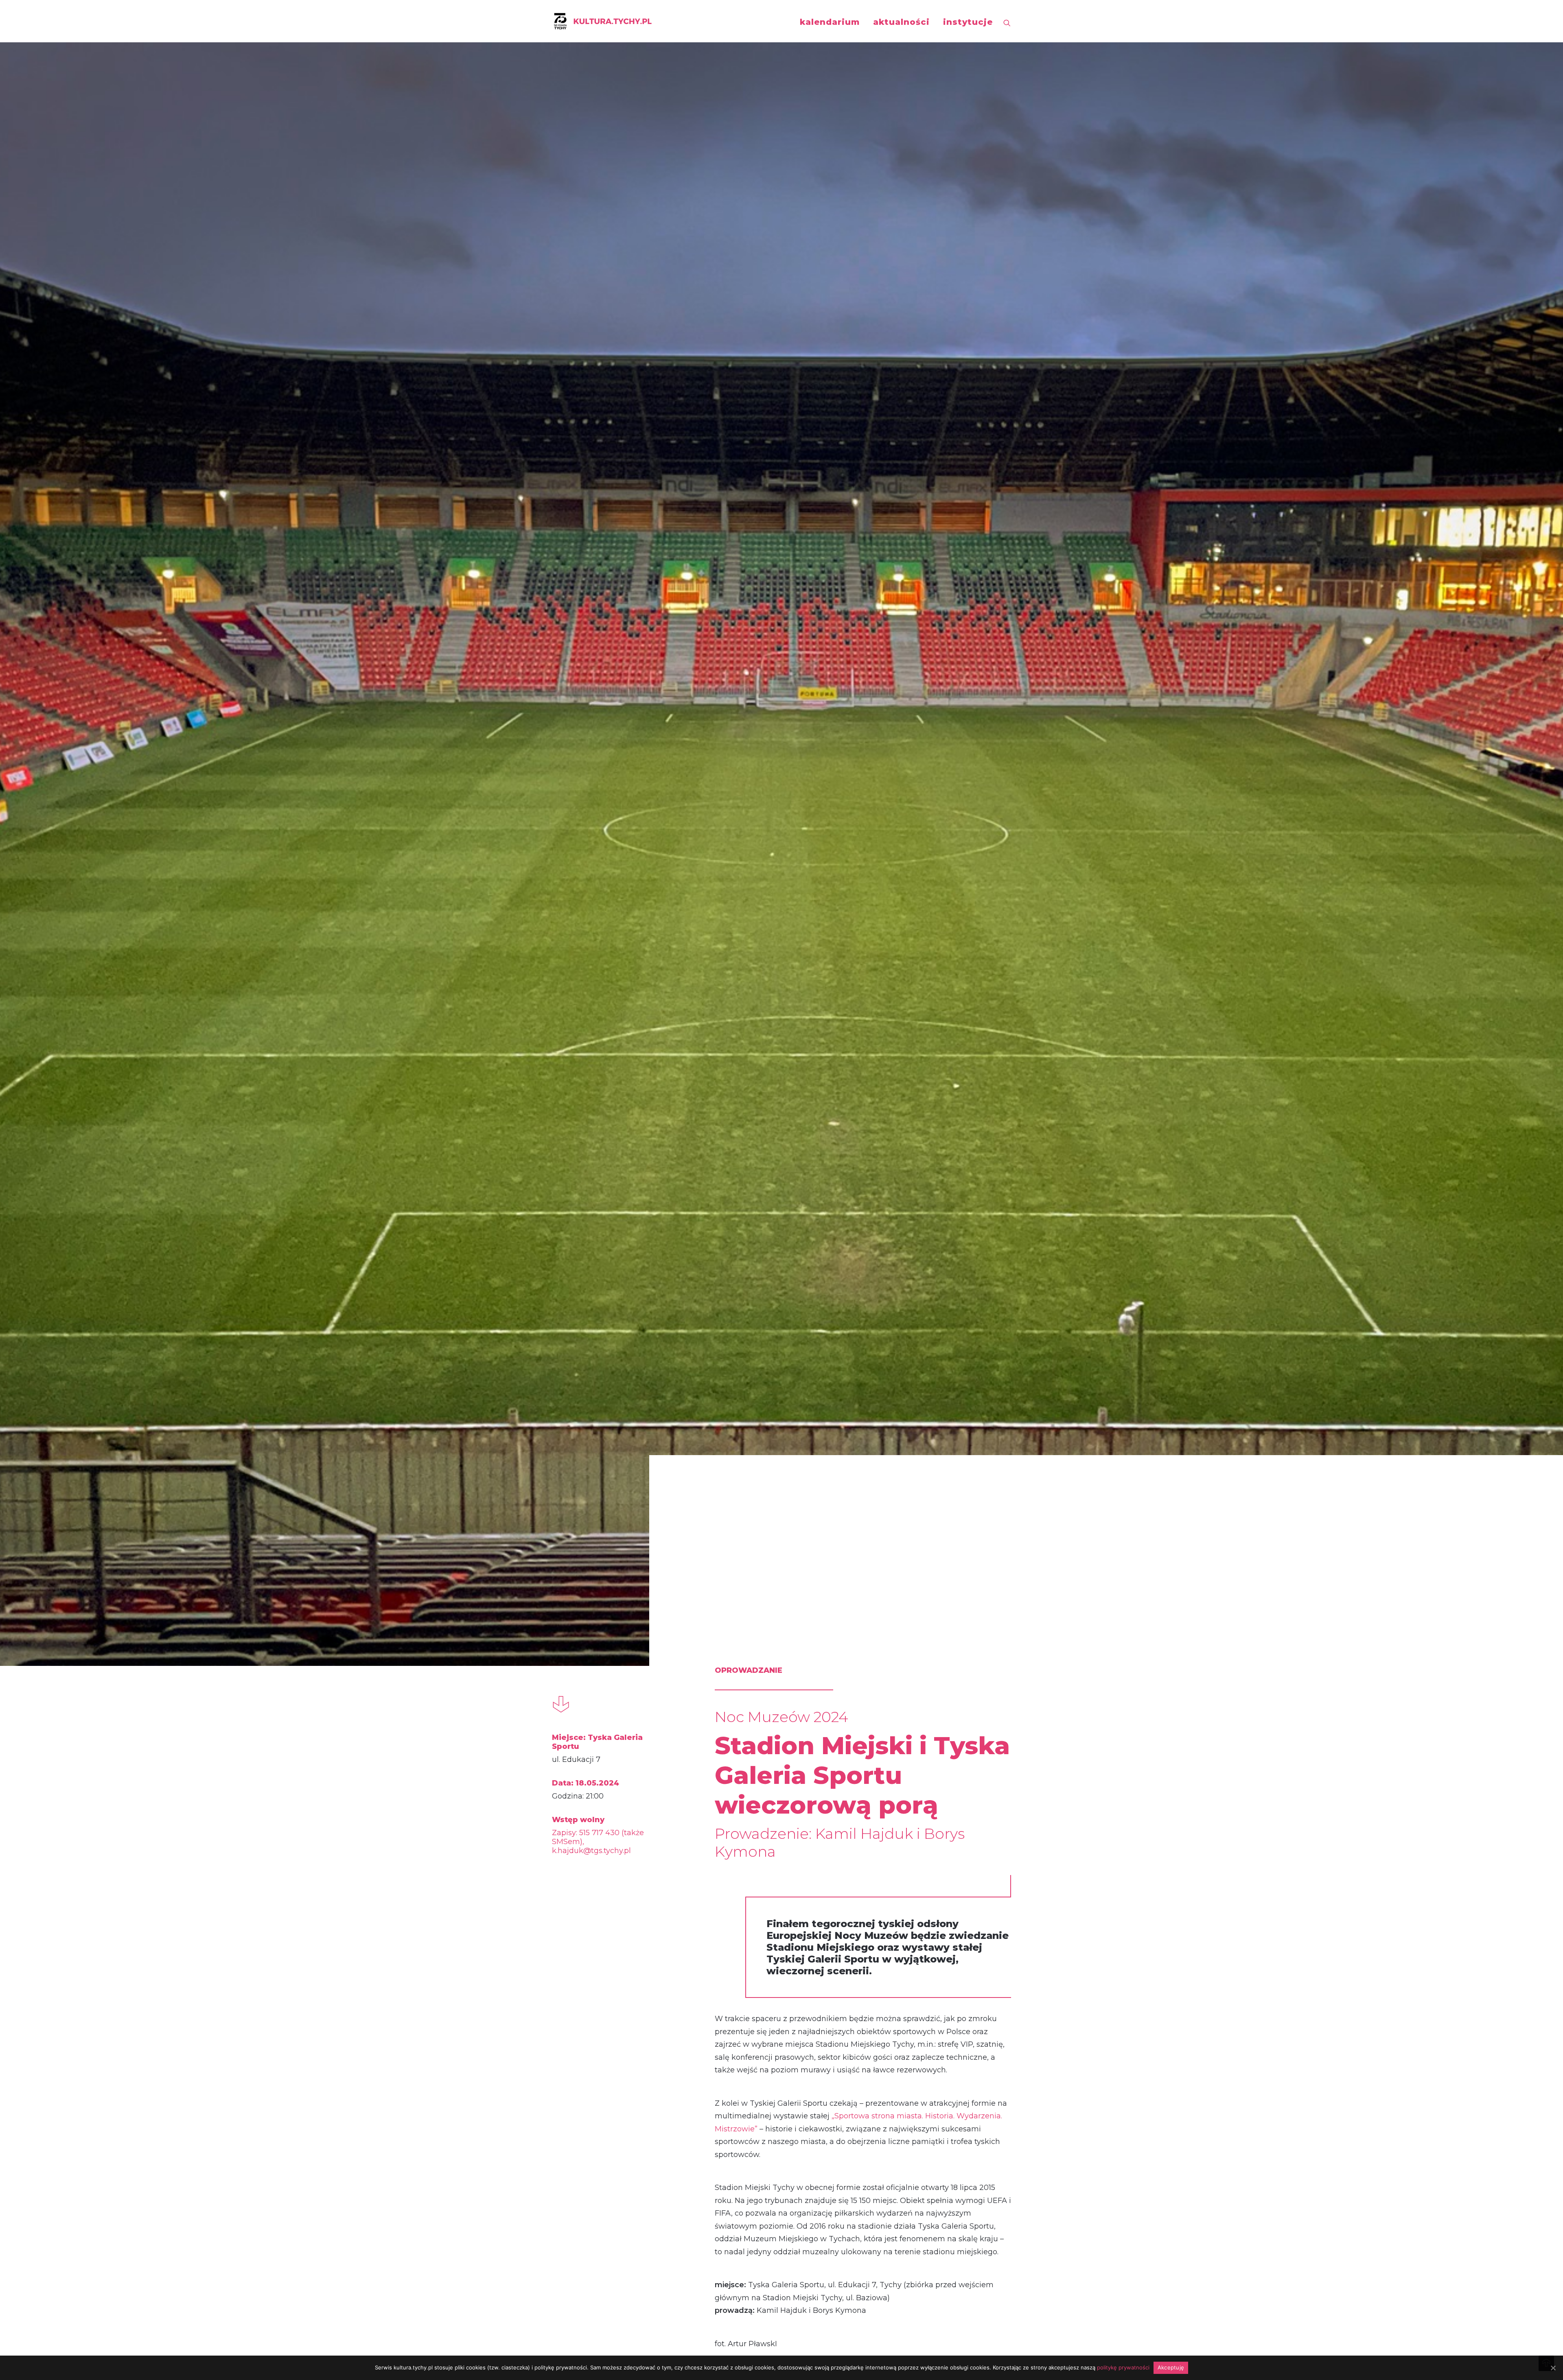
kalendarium (830, 22)
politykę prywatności (1123, 2367)
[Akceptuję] (1553, 2368)
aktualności (901, 22)
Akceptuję (1171, 2367)
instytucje (968, 22)
